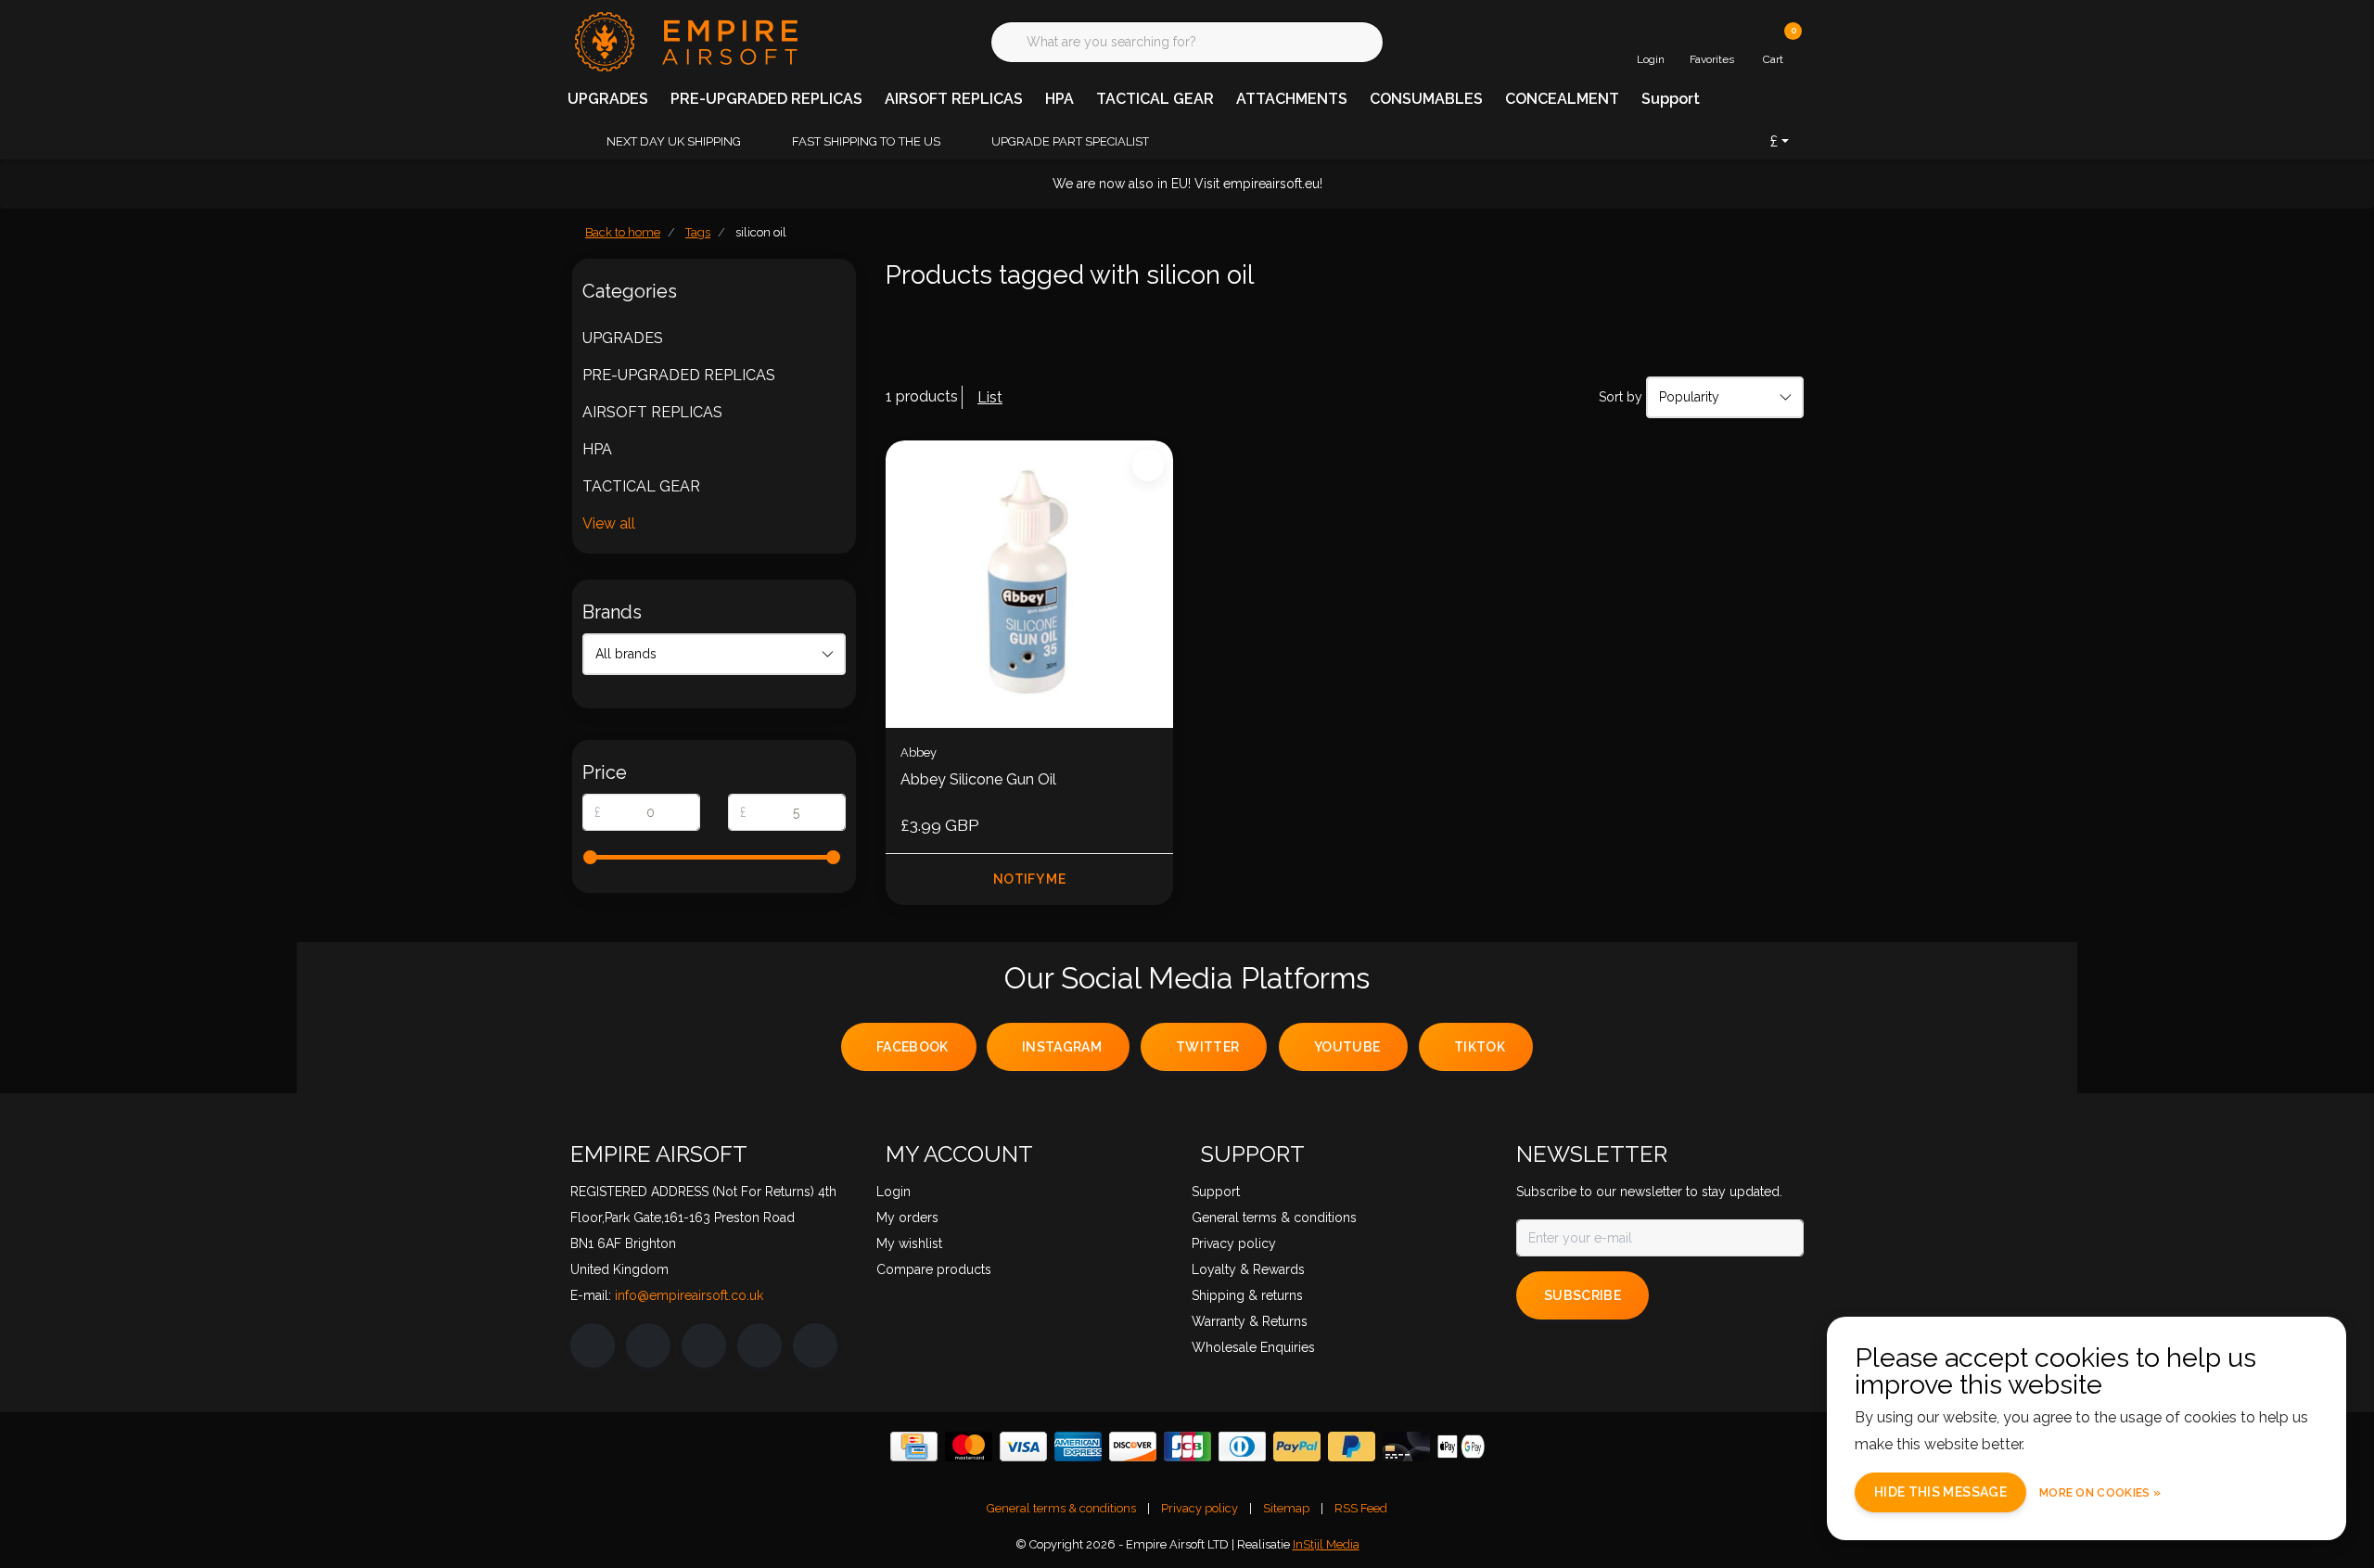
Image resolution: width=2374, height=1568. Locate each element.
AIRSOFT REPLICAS (954, 99)
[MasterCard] (969, 1447)
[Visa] (1023, 1447)
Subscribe (1583, 1295)
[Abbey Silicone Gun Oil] (1029, 584)
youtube (1347, 1047)
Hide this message (1940, 1492)
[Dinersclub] (1242, 1447)
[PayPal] (1297, 1447)
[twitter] (704, 1345)
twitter (1207, 1047)
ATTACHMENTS (1292, 99)
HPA (1059, 99)
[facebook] (593, 1345)
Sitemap (1286, 1508)
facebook (913, 1047)
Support (1671, 99)
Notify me (1029, 879)
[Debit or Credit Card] (1406, 1447)
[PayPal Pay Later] (1352, 1447)
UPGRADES (608, 99)
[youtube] (759, 1345)
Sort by (1621, 397)
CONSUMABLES (1426, 99)
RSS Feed (1361, 1508)
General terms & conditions (1061, 1508)
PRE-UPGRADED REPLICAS (766, 99)
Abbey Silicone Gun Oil (978, 779)
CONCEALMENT (1562, 99)
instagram (1062, 1047)
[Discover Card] (1133, 1447)
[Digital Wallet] (1461, 1447)
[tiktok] (815, 1345)
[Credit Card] (914, 1447)
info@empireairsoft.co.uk (689, 1295)
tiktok (1480, 1047)
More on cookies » (2100, 1493)
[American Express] (1078, 1447)
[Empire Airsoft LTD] (684, 40)
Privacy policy (1200, 1508)
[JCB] (1187, 1447)
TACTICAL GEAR (1155, 99)
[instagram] (648, 1345)
